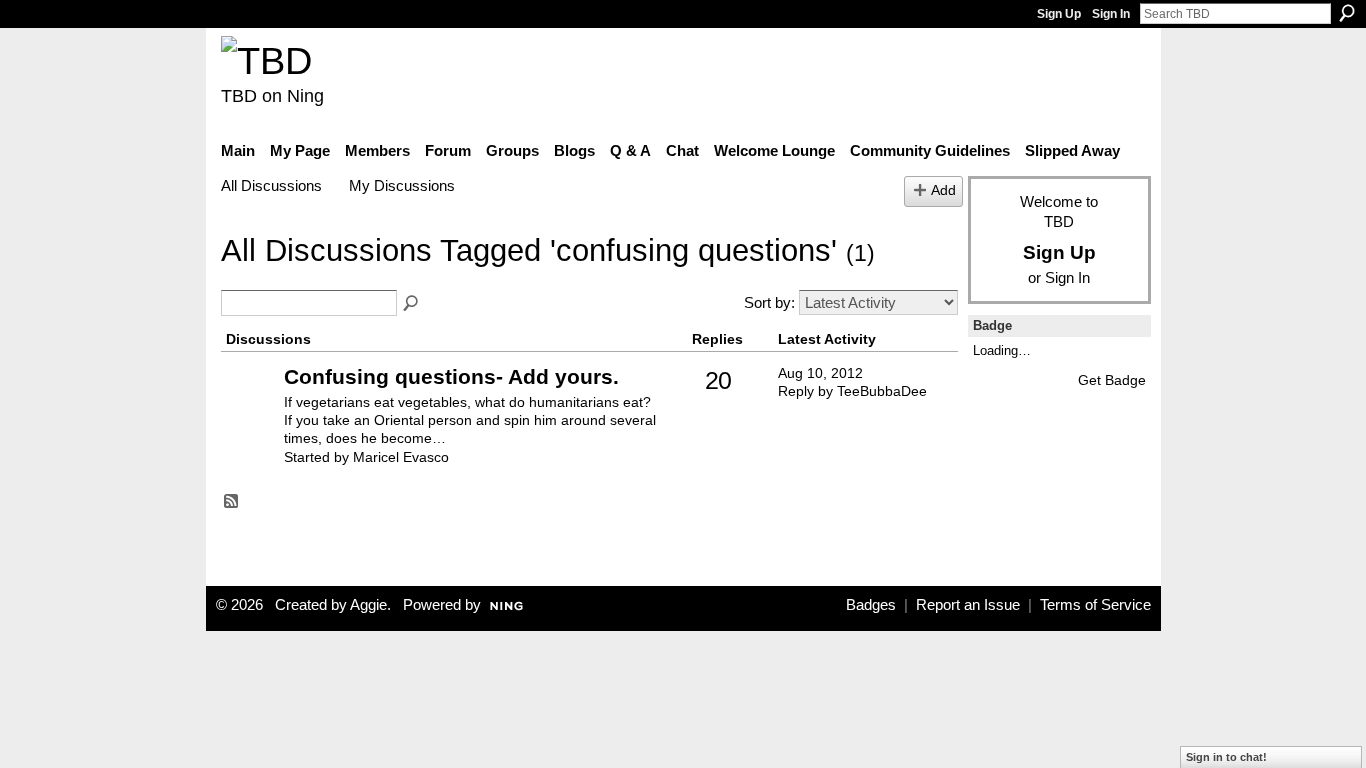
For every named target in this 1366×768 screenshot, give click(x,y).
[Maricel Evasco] (250, 407)
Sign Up (1059, 14)
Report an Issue (968, 605)
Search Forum (412, 304)
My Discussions (402, 185)
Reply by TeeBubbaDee (852, 391)
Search (1347, 13)
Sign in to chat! (1226, 757)
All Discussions (271, 185)
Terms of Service (1095, 605)
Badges (871, 605)
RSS (232, 502)
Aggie (368, 605)
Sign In (1111, 14)
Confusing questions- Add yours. (451, 376)
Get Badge (1112, 380)
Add (943, 190)
